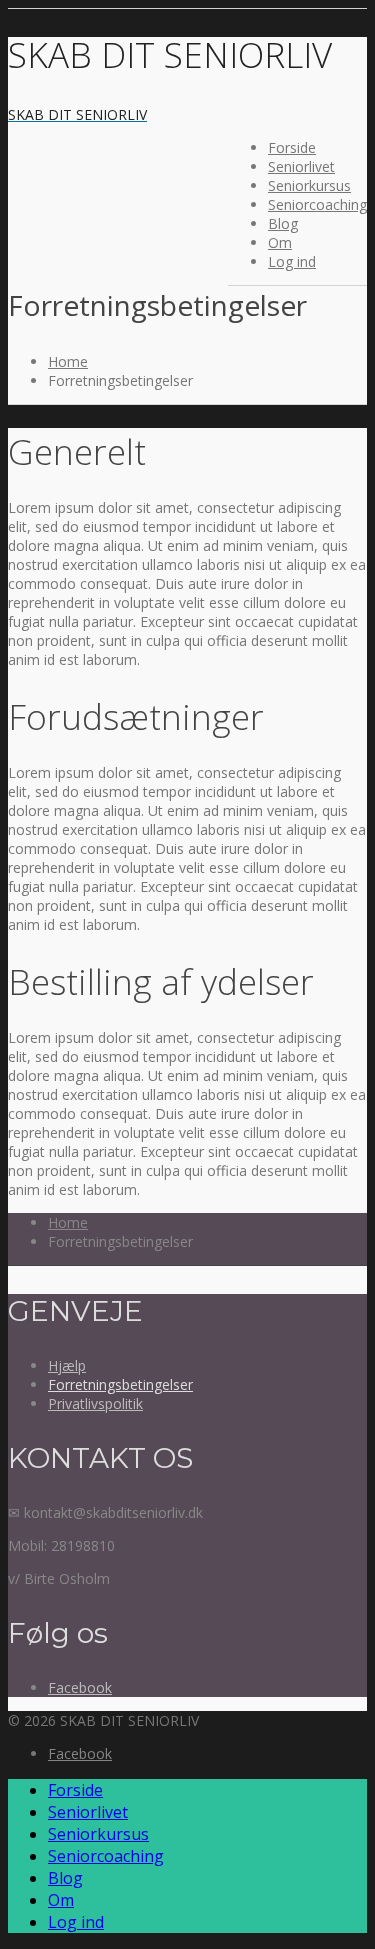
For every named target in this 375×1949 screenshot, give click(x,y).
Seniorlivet (301, 166)
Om (280, 242)
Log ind (292, 261)
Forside (292, 147)
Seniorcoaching (317, 204)
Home (68, 361)
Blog (283, 223)
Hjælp (67, 1365)
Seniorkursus (309, 185)
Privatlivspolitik (95, 1403)
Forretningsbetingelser (120, 1384)
